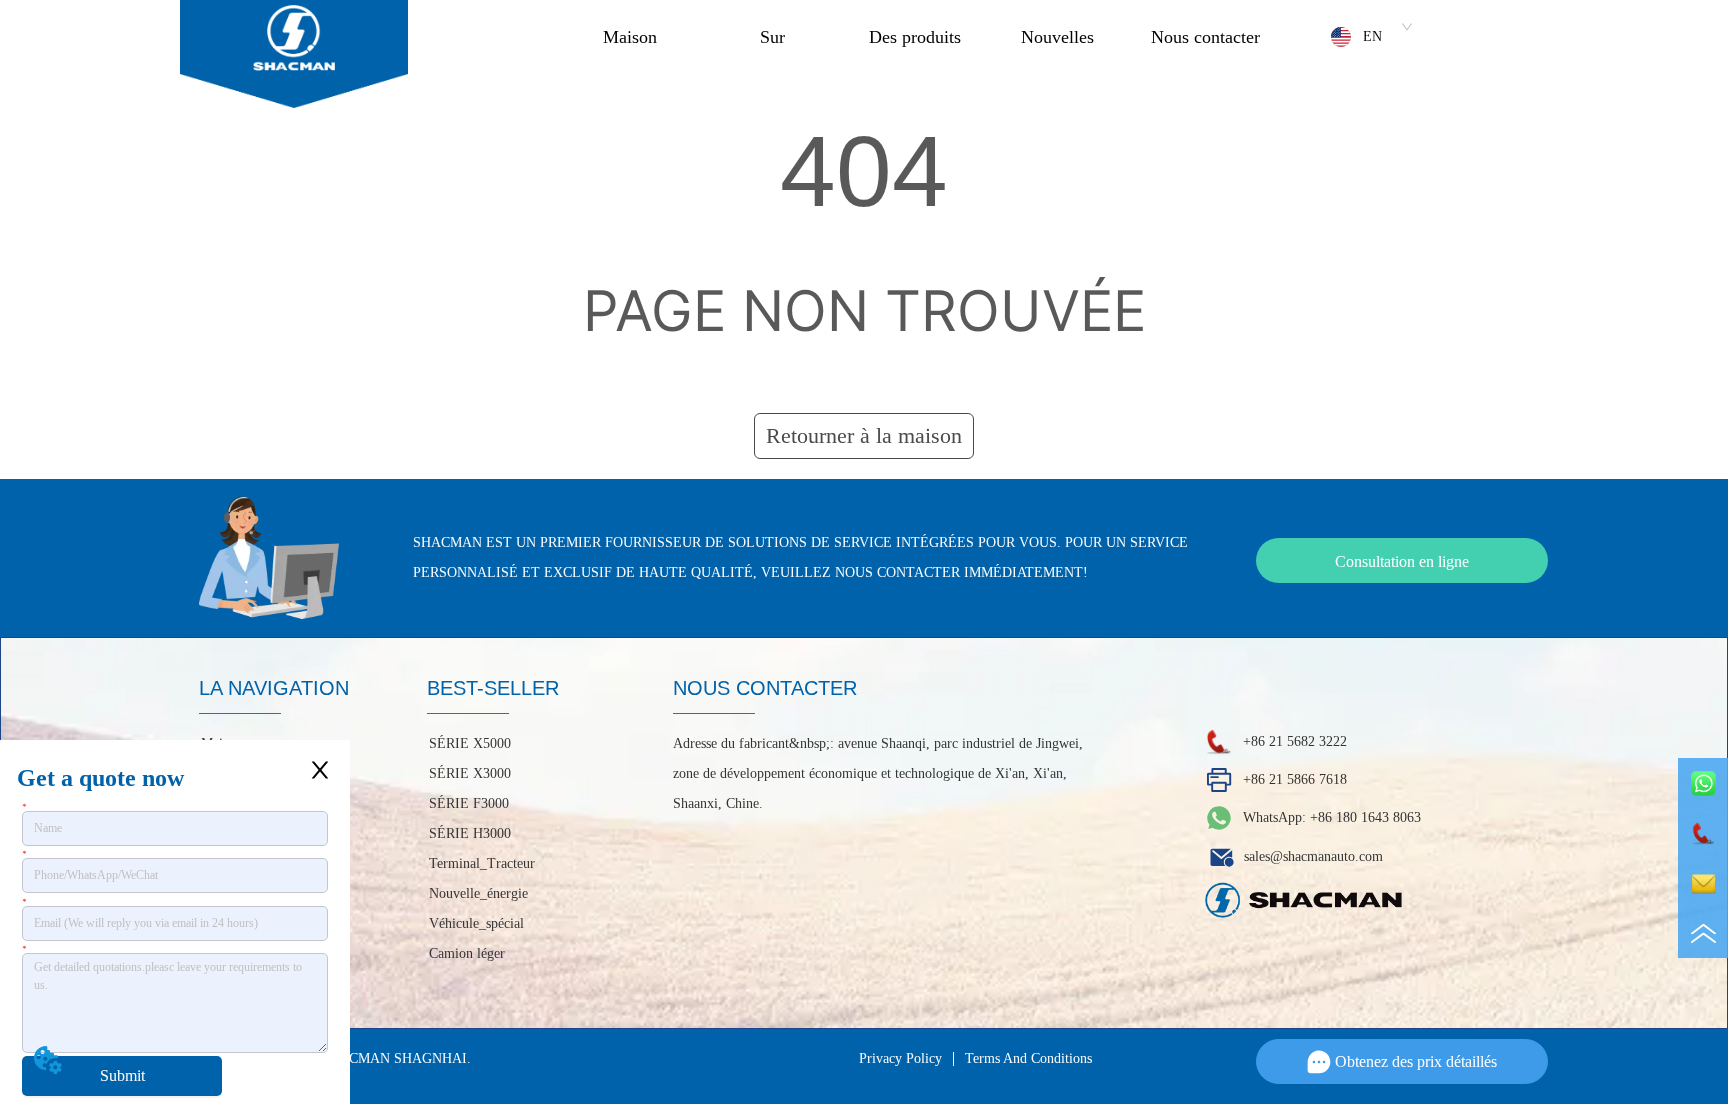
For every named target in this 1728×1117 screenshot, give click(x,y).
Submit (122, 1075)
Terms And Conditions (1028, 1058)
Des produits (915, 37)
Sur (772, 37)
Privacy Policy (900, 1058)
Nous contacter (1205, 37)
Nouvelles (1057, 37)
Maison (630, 37)
